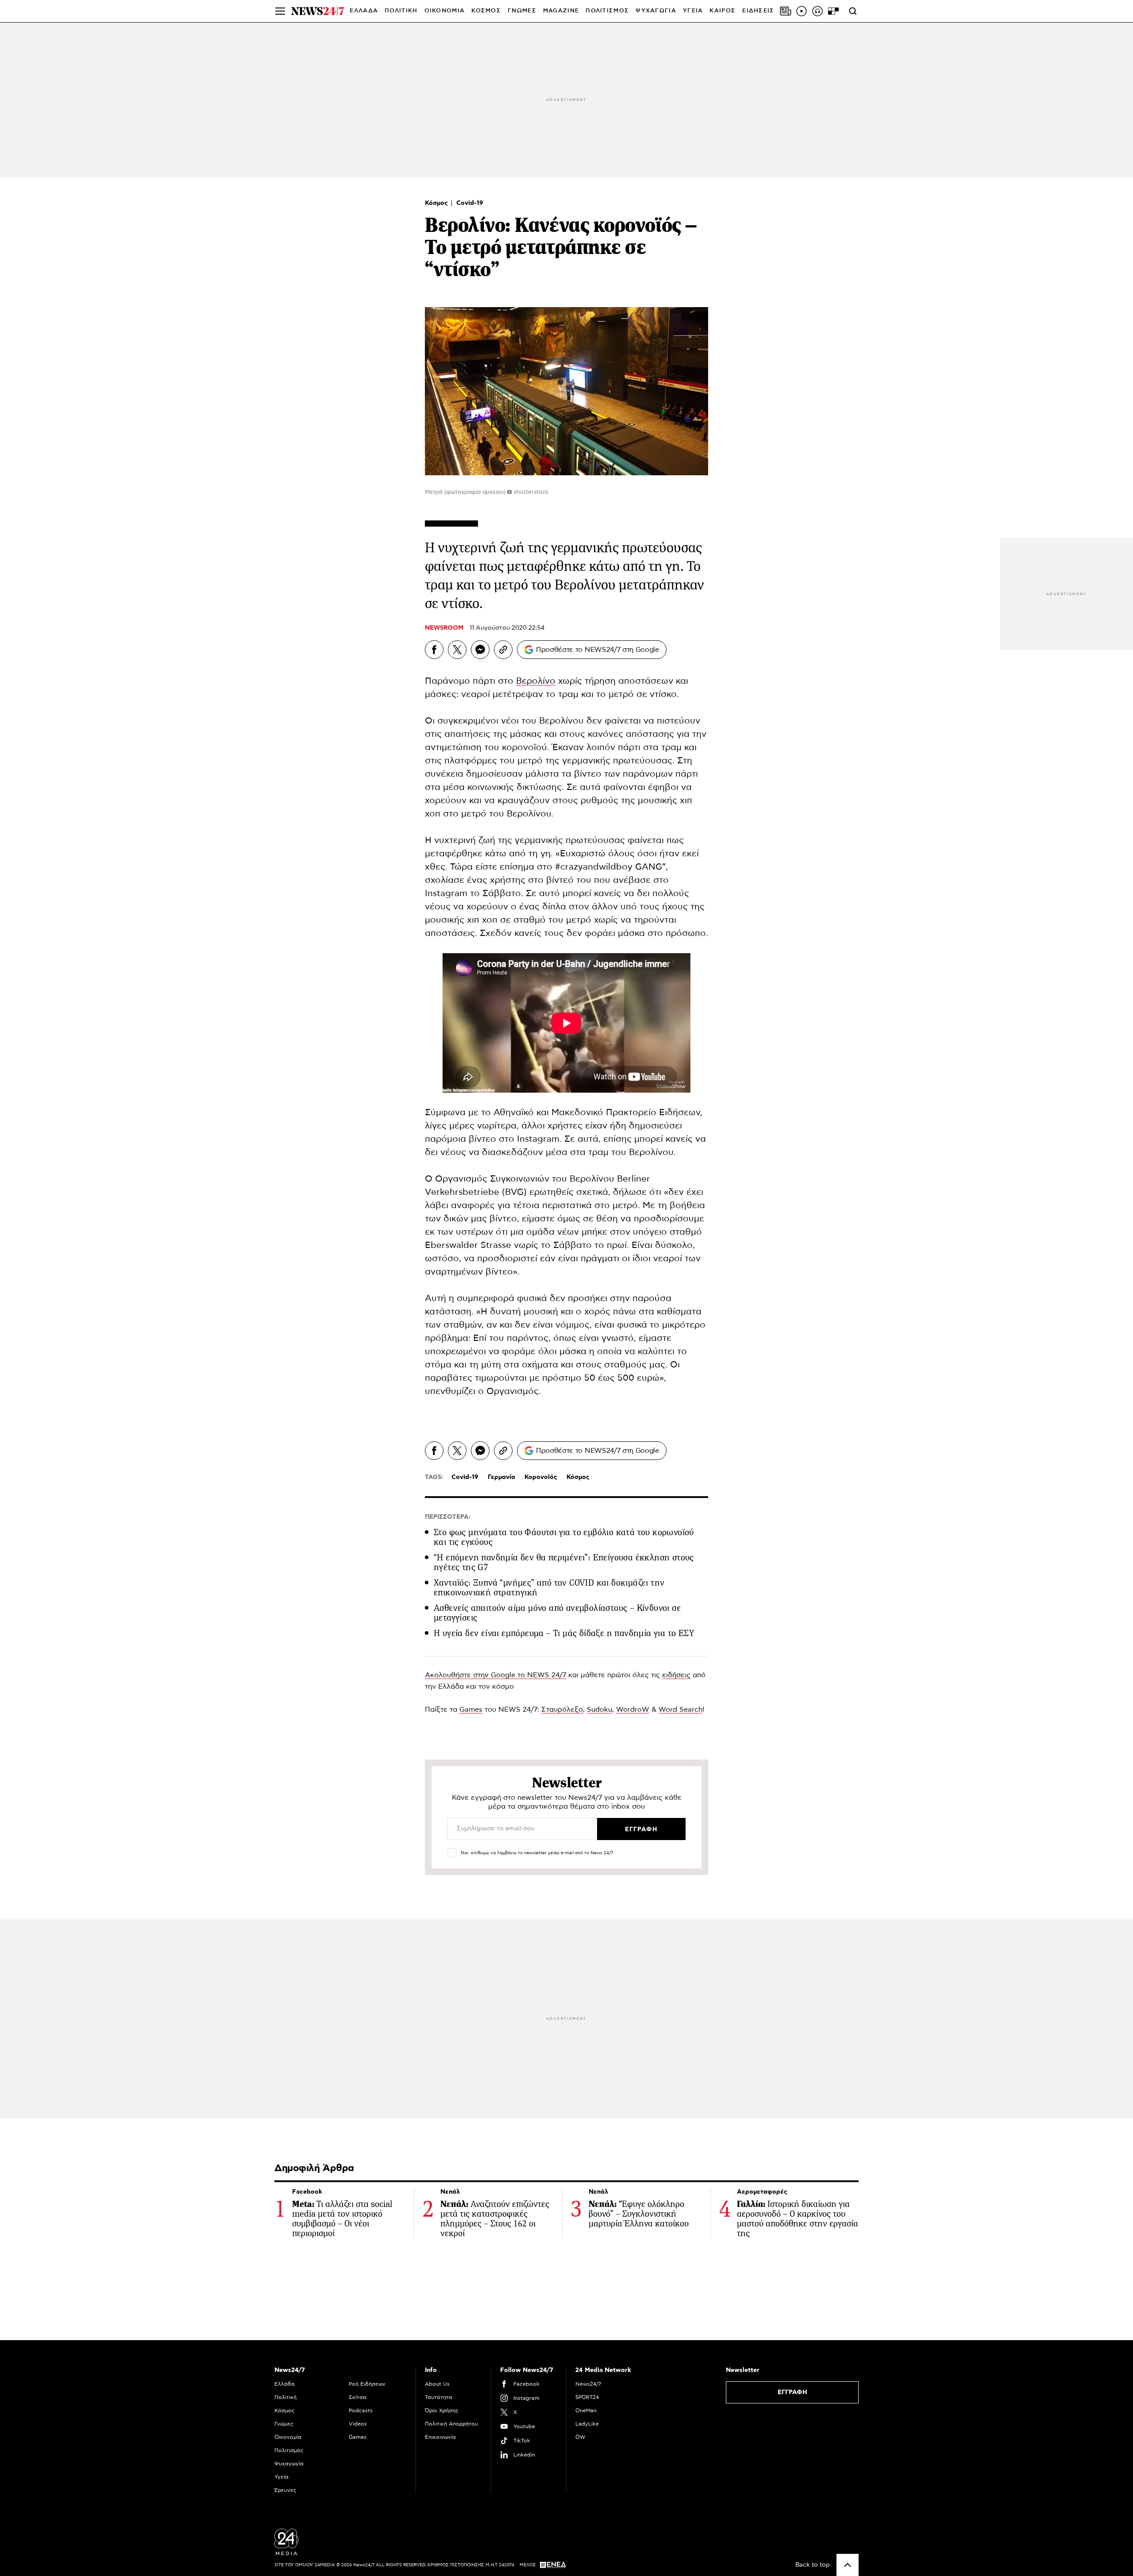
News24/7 (588, 2384)
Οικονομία (288, 2437)
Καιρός (723, 11)
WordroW (633, 1710)
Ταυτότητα (439, 2397)
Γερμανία (501, 1477)
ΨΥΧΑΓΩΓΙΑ (656, 11)
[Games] (833, 11)
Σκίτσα (358, 2397)
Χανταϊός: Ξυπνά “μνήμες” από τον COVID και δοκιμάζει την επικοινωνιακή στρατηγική (549, 1588)
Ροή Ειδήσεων (367, 2384)
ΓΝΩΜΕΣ (522, 11)
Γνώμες (284, 2424)
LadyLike (587, 2424)
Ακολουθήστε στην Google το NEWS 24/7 (495, 1675)
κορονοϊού (524, 747)
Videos (358, 2424)
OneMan (586, 2410)
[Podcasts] (817, 11)
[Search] (853, 11)
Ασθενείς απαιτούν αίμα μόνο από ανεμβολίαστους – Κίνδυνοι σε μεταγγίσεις (557, 1613)
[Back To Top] (848, 2565)
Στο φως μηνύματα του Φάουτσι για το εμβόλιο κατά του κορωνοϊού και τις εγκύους (564, 1537)
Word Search (680, 1710)
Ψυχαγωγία (289, 2464)
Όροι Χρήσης (442, 2410)
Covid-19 (470, 203)
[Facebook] (434, 650)
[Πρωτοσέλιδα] (786, 11)
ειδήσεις (676, 1675)
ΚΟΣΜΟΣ (486, 11)
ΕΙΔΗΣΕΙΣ (758, 11)
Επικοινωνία (440, 2437)
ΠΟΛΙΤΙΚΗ (401, 11)
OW (580, 2437)
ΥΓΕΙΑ (693, 11)
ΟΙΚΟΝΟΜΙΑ (445, 11)
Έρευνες (285, 2490)
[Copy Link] (503, 650)
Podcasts (361, 2410)
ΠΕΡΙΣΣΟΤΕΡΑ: (448, 1517)
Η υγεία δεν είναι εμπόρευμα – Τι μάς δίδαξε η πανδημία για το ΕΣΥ (564, 1633)
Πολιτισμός (289, 2450)
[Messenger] (480, 650)
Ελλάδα (285, 2384)
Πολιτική (285, 2397)
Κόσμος (437, 203)
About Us (437, 2384)
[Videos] (802, 11)
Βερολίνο (536, 681)
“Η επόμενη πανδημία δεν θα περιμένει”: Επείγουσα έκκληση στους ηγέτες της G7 (564, 1562)
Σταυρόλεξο (562, 1710)
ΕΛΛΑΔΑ (364, 11)
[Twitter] (457, 650)
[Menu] (280, 11)
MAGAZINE (561, 11)
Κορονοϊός (541, 1477)
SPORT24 (587, 2397)
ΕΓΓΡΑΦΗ (792, 2392)
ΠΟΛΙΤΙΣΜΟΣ (607, 11)
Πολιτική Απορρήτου (451, 2424)
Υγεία (281, 2477)
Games (471, 1710)
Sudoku (599, 1710)
